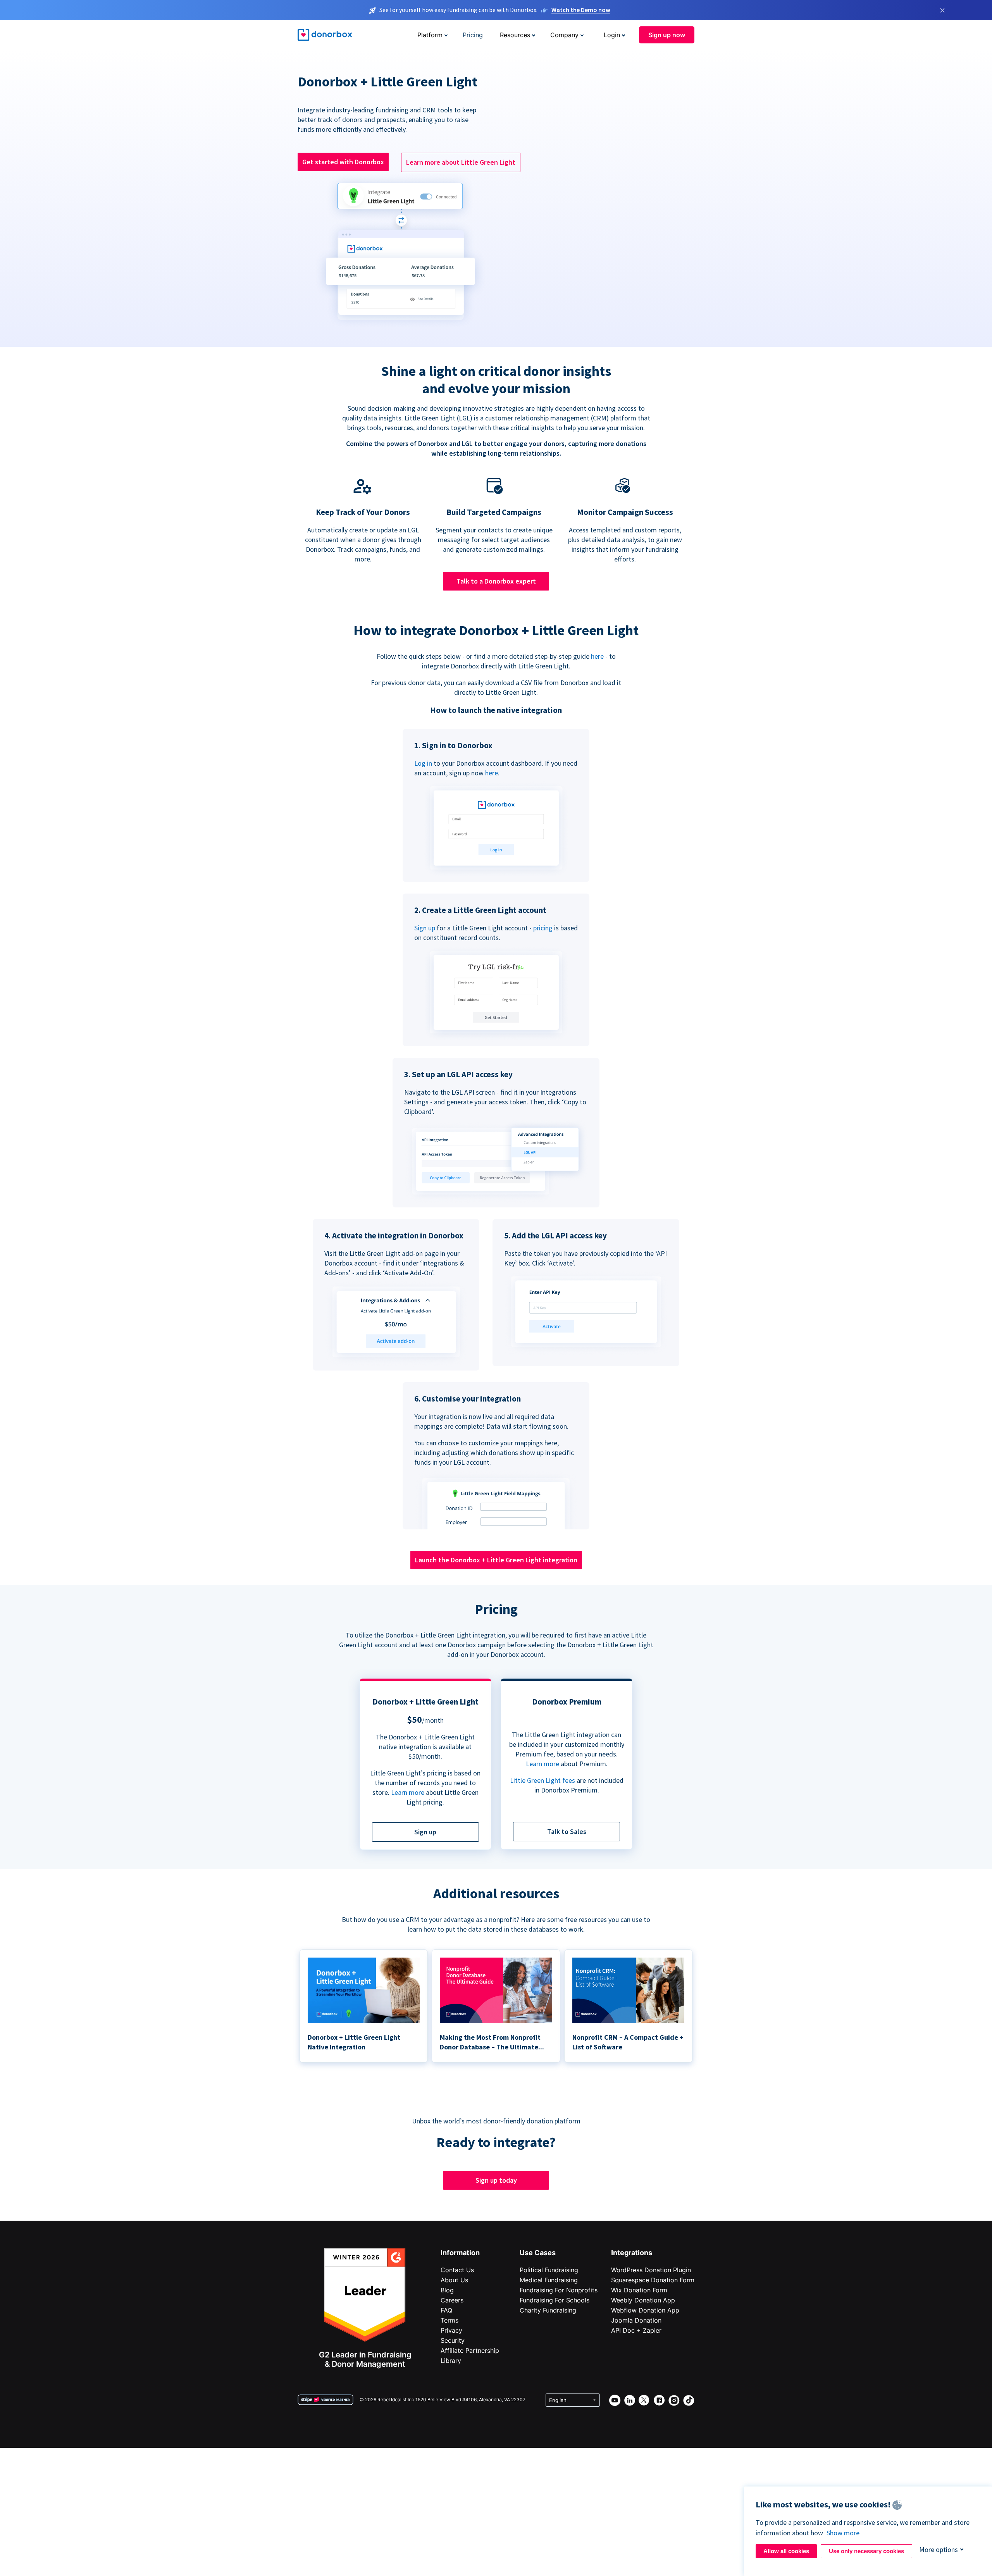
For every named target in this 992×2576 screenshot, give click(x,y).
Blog (447, 2290)
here (597, 656)
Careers (452, 2300)
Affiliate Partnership (470, 2350)
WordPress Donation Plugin (651, 2270)
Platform (430, 35)
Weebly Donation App (643, 2300)
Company (564, 35)
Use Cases (538, 2253)
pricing (543, 928)
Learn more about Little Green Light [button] (461, 162)
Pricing (473, 35)
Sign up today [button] (496, 2180)
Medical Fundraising (549, 2280)
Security (453, 2340)
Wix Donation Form (639, 2290)
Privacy (451, 2330)
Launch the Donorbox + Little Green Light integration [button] (496, 1560)
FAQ (446, 2310)
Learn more (408, 1792)
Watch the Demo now (581, 10)
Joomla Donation (636, 2320)
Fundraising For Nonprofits (559, 2290)
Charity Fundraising (548, 2310)
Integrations (632, 2253)
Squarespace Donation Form (653, 2280)
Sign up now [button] (667, 35)
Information (460, 2253)
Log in (423, 763)
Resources (515, 35)
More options (939, 2549)
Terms (449, 2320)
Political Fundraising (549, 2270)
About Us (454, 2280)
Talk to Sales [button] (567, 1831)
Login (612, 35)
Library (451, 2361)
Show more (843, 2533)
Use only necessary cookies (866, 2551)
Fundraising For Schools (555, 2300)
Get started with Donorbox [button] (343, 162)
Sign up (425, 928)
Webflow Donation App (645, 2310)
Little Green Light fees (542, 1780)
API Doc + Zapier (636, 2330)
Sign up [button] (425, 1832)
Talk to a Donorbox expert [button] (496, 581)
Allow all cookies (786, 2551)
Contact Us (457, 2270)
